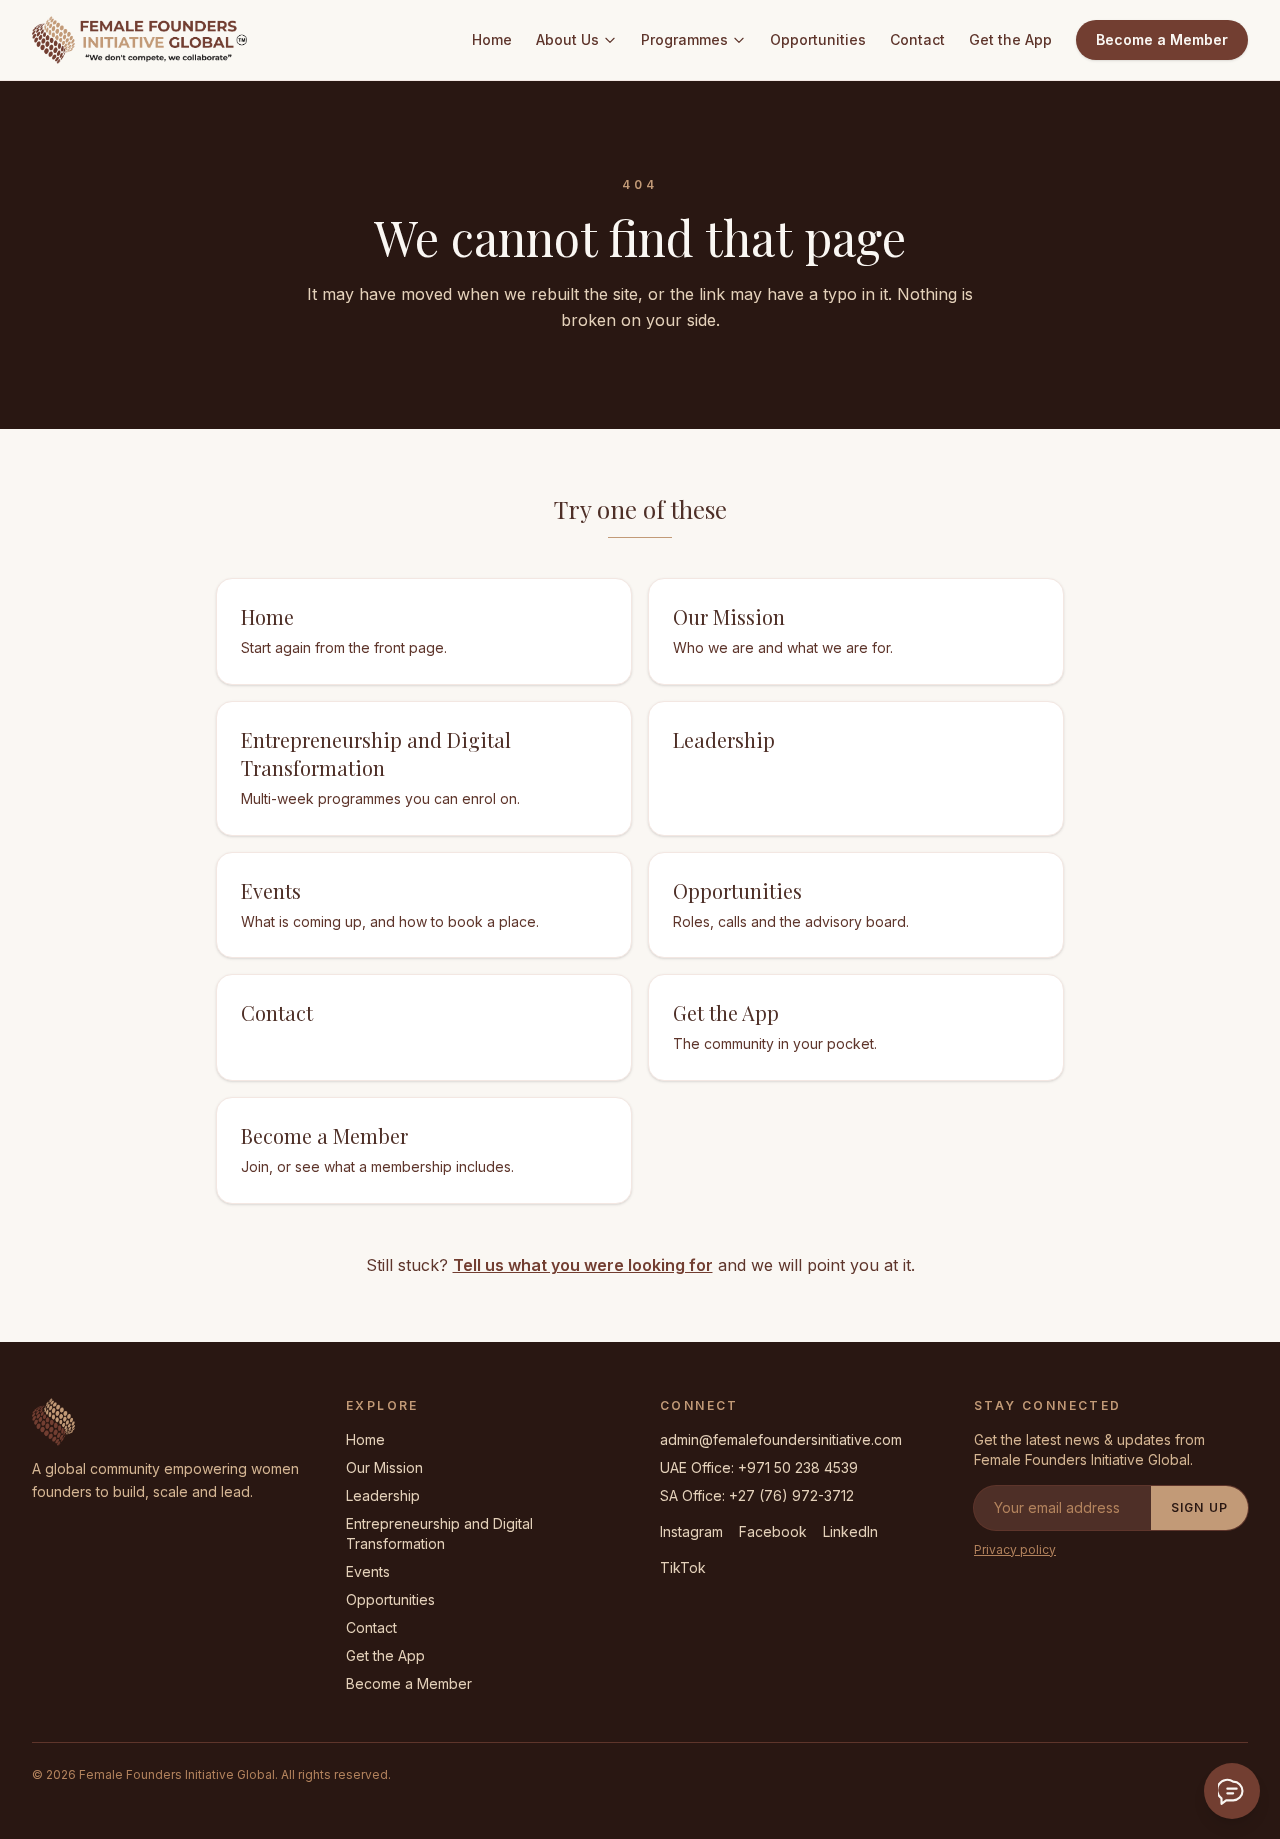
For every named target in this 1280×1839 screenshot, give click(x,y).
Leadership (383, 1495)
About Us (567, 39)
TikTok (683, 1567)
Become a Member (1162, 39)
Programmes (684, 39)
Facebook (773, 1531)
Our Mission (384, 1467)
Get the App (1010, 39)
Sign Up (1199, 1507)
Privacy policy (1015, 1549)
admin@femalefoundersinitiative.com (781, 1439)
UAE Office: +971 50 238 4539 (759, 1467)
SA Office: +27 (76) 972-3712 (757, 1495)
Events (368, 1571)
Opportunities (818, 39)
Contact (917, 39)
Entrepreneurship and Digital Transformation (439, 1533)
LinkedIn (850, 1531)
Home (492, 39)
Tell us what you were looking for (583, 1265)
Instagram (691, 1531)
